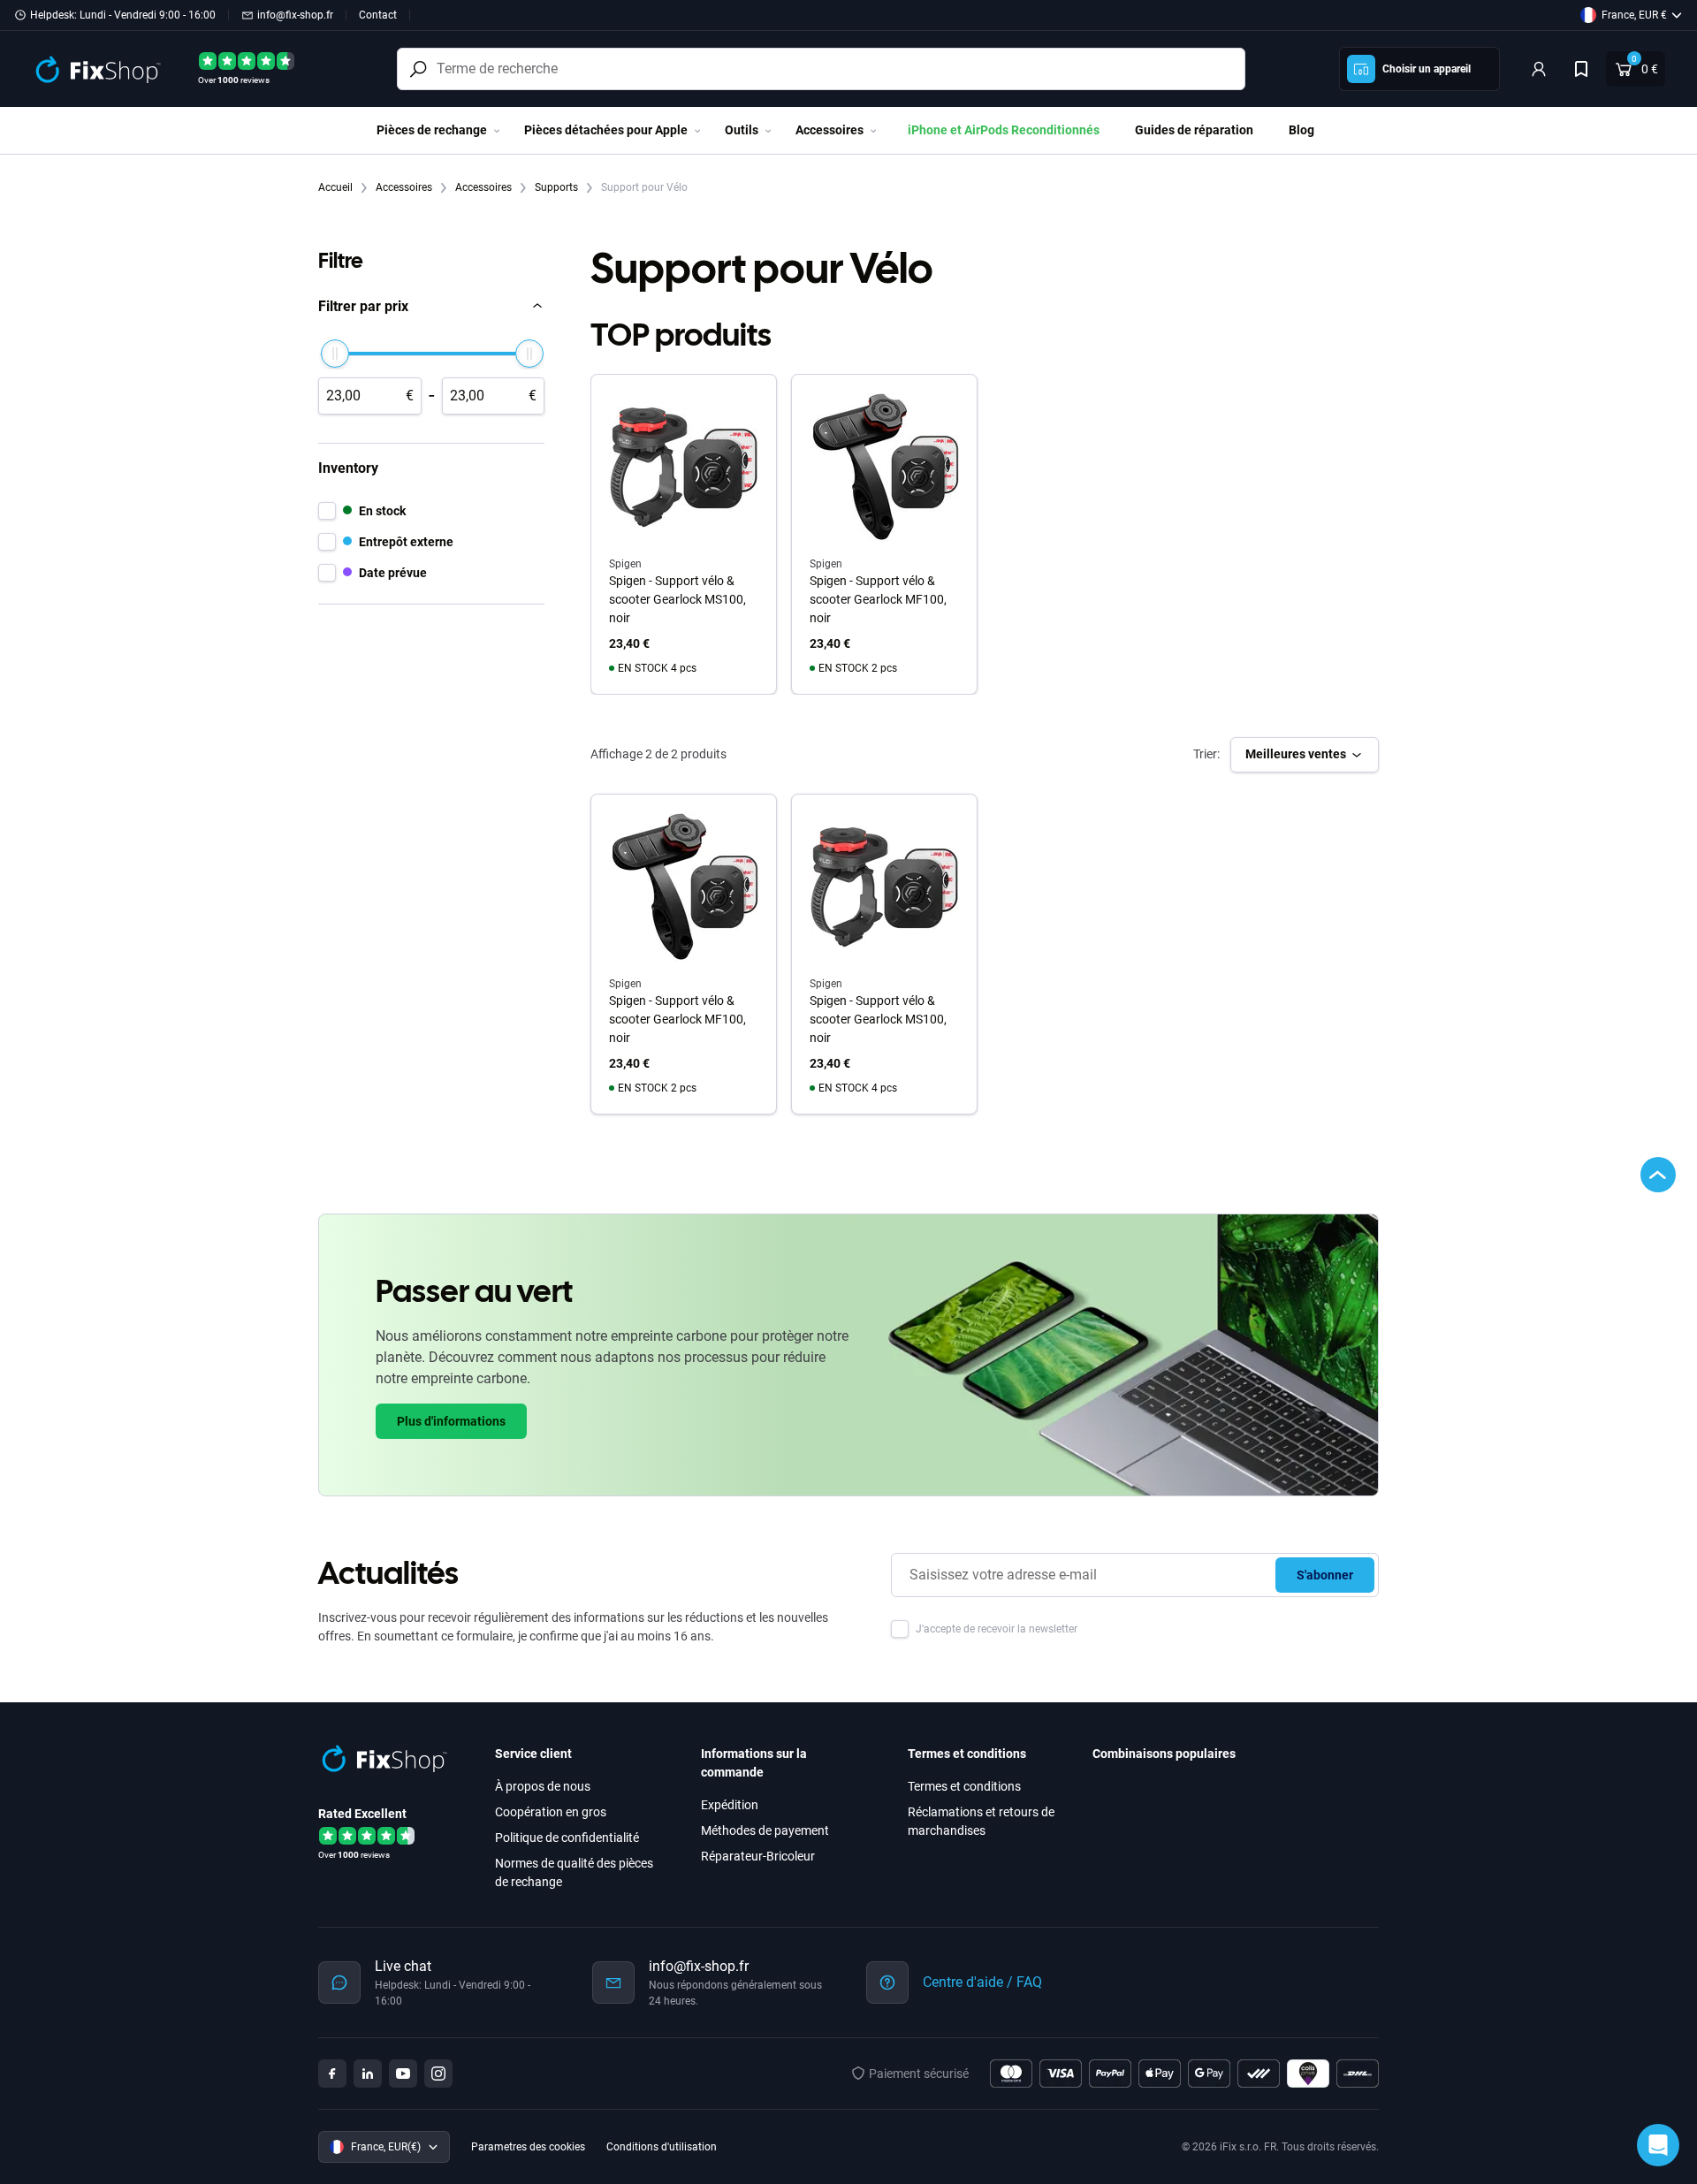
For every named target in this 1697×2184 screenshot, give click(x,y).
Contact (378, 15)
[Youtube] (403, 2074)
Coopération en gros (551, 1812)
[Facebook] (332, 2074)
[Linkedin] (368, 2074)
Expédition (730, 1805)
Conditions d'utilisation (662, 2147)
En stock (382, 510)
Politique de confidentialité (567, 1838)
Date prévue (393, 572)
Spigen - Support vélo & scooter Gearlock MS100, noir (677, 599)
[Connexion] (1539, 69)
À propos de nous (543, 1786)
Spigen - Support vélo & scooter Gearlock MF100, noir (878, 599)
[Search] (418, 69)
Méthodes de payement (765, 1830)
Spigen (625, 984)
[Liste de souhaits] (1581, 69)
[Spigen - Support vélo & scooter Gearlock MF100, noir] (684, 887)
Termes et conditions (964, 1786)
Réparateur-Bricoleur (758, 1856)
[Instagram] (438, 2074)
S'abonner (1325, 1575)
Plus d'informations (451, 1421)
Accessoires (405, 187)
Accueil (337, 187)
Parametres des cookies (528, 2147)
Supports (558, 187)
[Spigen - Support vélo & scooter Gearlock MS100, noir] (884, 887)
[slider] (335, 354)
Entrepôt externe (406, 541)
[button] (431, 306)
